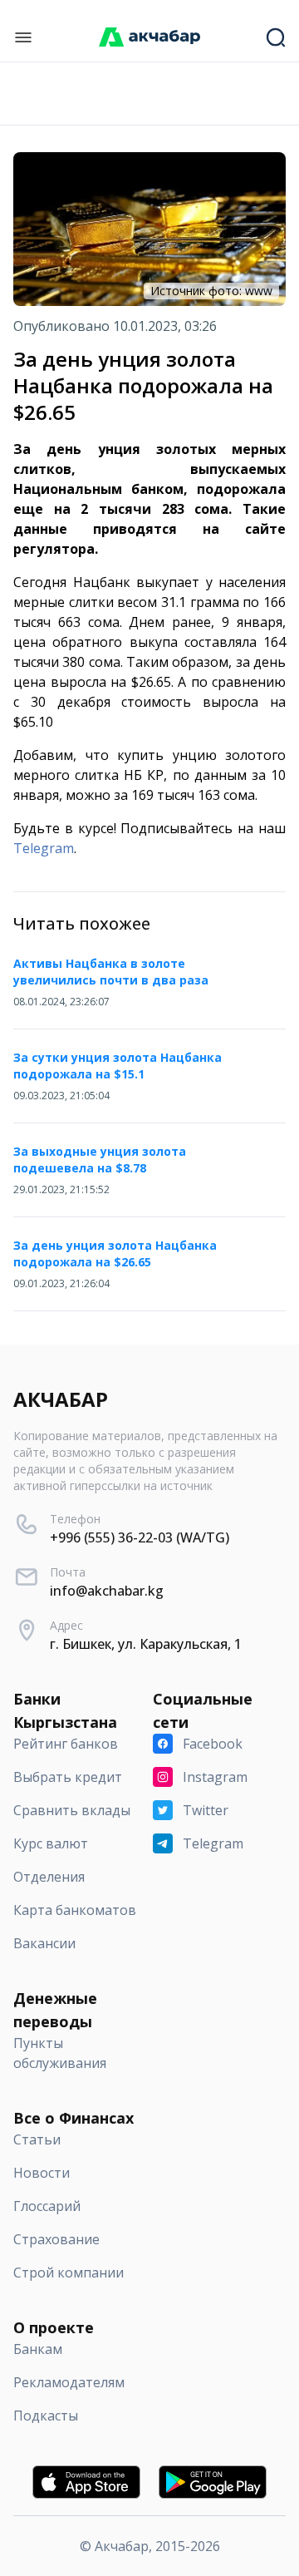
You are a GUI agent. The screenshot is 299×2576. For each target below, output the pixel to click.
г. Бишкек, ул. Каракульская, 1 (146, 1644)
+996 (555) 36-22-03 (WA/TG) (140, 1537)
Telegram (44, 848)
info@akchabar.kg (107, 1591)
